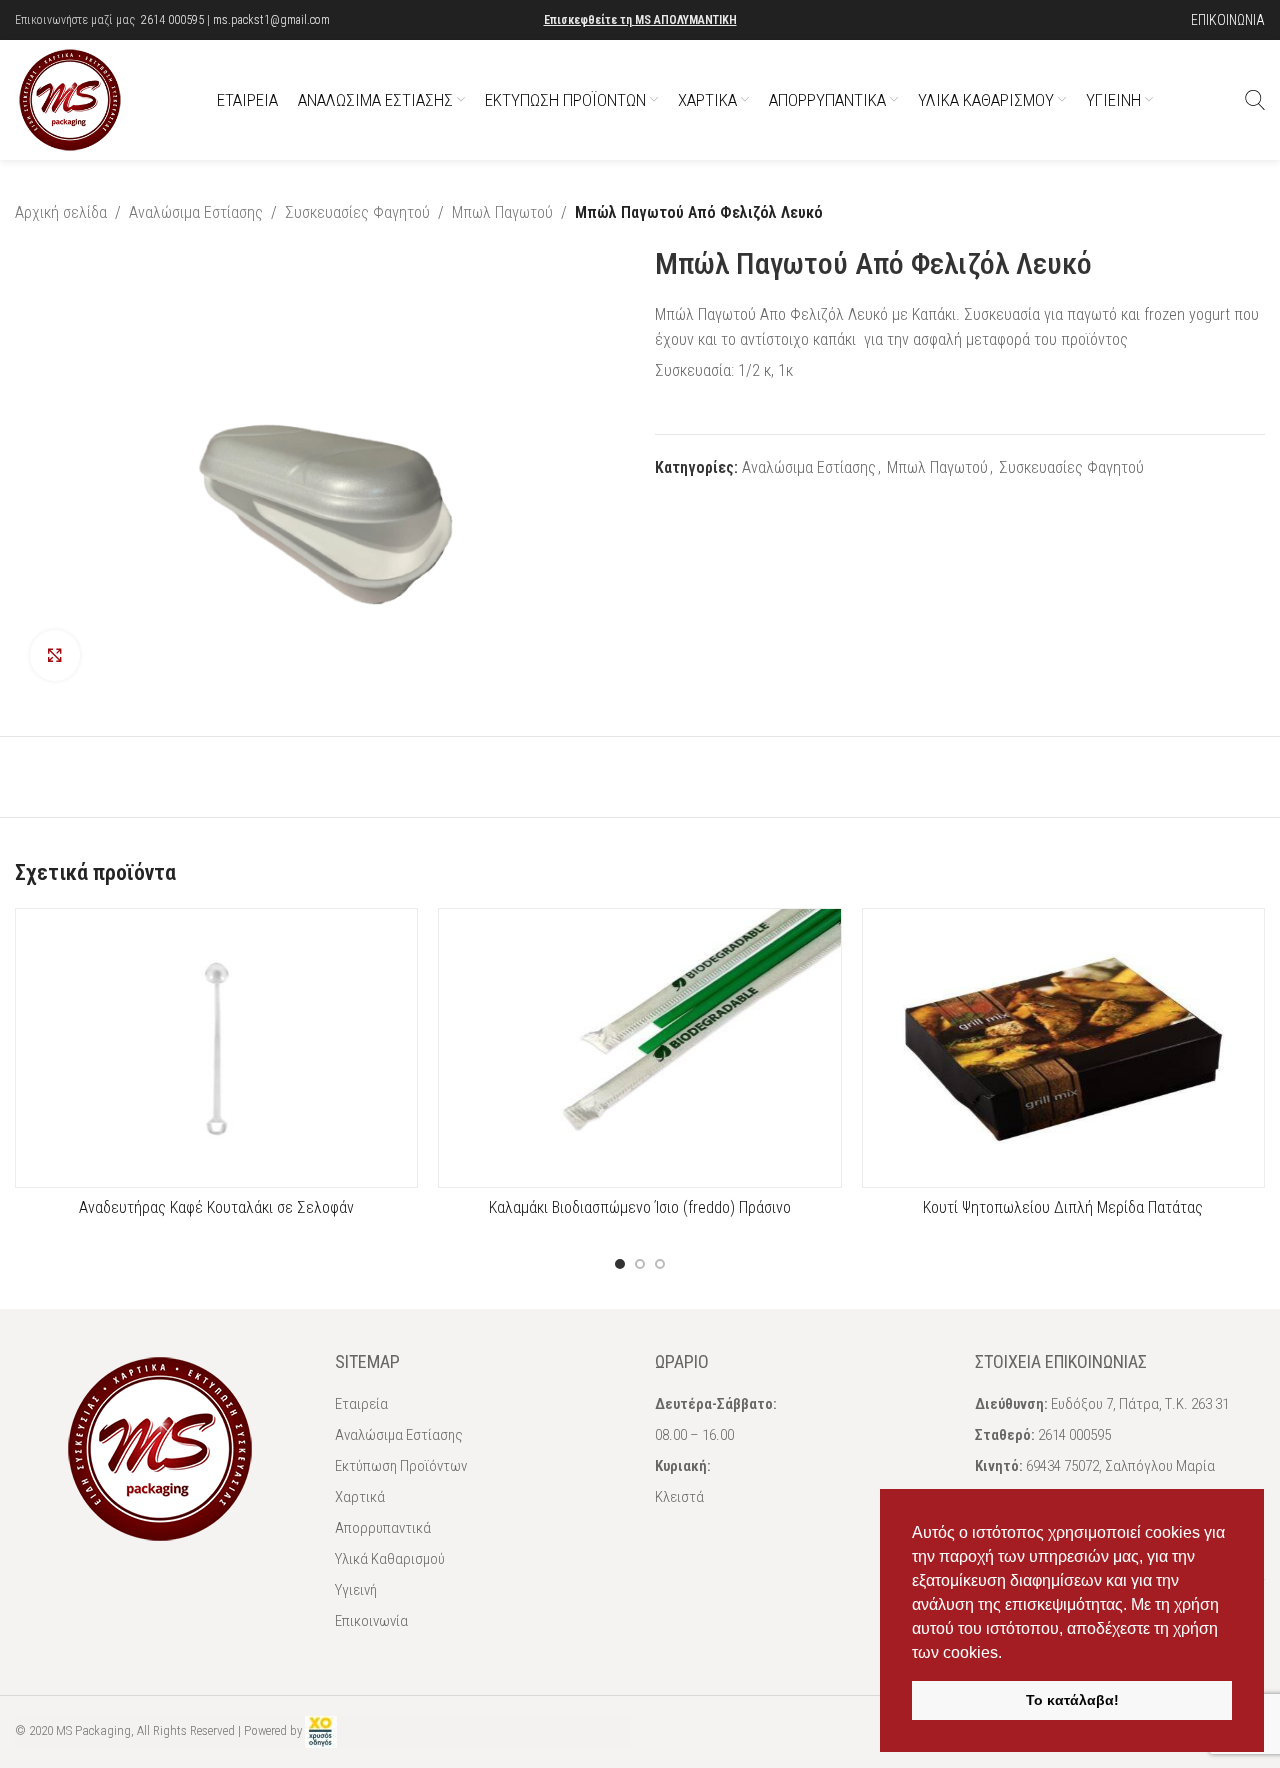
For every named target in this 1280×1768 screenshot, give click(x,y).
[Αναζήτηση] (1255, 100)
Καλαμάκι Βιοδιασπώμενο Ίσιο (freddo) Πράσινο (640, 1207)
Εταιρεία (361, 1404)
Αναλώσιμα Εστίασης (196, 212)
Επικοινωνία (371, 1621)
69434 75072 (1062, 1466)
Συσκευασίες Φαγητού (357, 212)
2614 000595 (172, 20)
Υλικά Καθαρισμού (390, 1559)
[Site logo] (70, 98)
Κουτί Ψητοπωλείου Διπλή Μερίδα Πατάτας (1063, 1207)
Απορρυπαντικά (383, 1528)
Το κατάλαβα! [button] (1072, 1700)
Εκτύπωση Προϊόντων (401, 1466)
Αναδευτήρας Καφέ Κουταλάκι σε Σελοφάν (216, 1207)
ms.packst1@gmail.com (271, 20)
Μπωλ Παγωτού (502, 212)
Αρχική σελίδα (61, 212)
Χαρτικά (360, 1497)
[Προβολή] (55, 655)
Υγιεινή (356, 1590)
